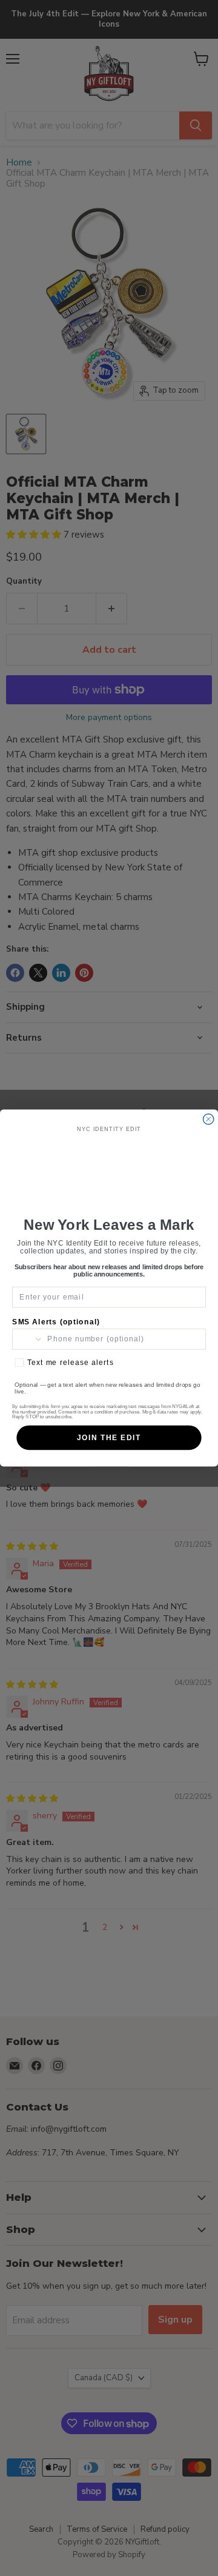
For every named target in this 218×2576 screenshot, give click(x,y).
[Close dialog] (209, 1119)
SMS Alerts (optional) (56, 1322)
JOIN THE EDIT (109, 1438)
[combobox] (28, 1339)
